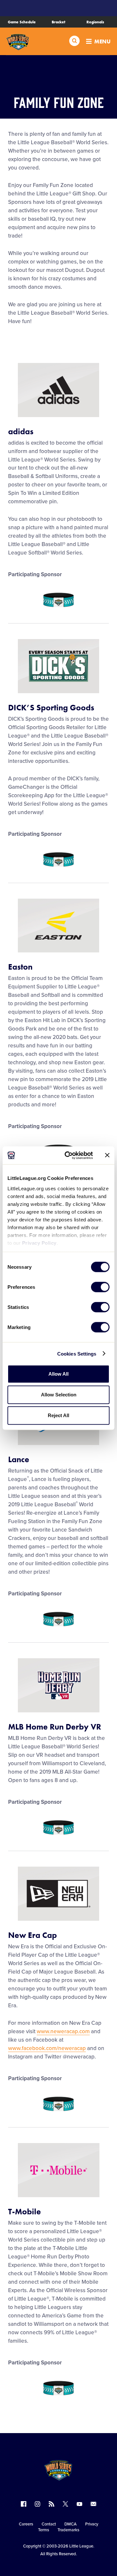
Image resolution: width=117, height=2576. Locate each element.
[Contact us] (93, 2504)
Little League (81, 2546)
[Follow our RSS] (52, 2504)
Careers (26, 2524)
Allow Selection (59, 1395)
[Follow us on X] (65, 2504)
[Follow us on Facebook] (24, 2504)
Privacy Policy (39, 1243)
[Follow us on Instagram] (38, 2504)
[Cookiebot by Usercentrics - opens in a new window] (69, 1155)
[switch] (100, 1287)
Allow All (58, 1374)
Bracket (58, 22)
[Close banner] (107, 1155)
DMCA (71, 2524)
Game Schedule (22, 22)
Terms (44, 2530)
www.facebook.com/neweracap (47, 2048)
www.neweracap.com (63, 2031)
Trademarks (68, 2530)
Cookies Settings (77, 1353)
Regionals (95, 22)
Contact (49, 2524)
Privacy (92, 2524)
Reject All (58, 1415)
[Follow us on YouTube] (79, 2504)
